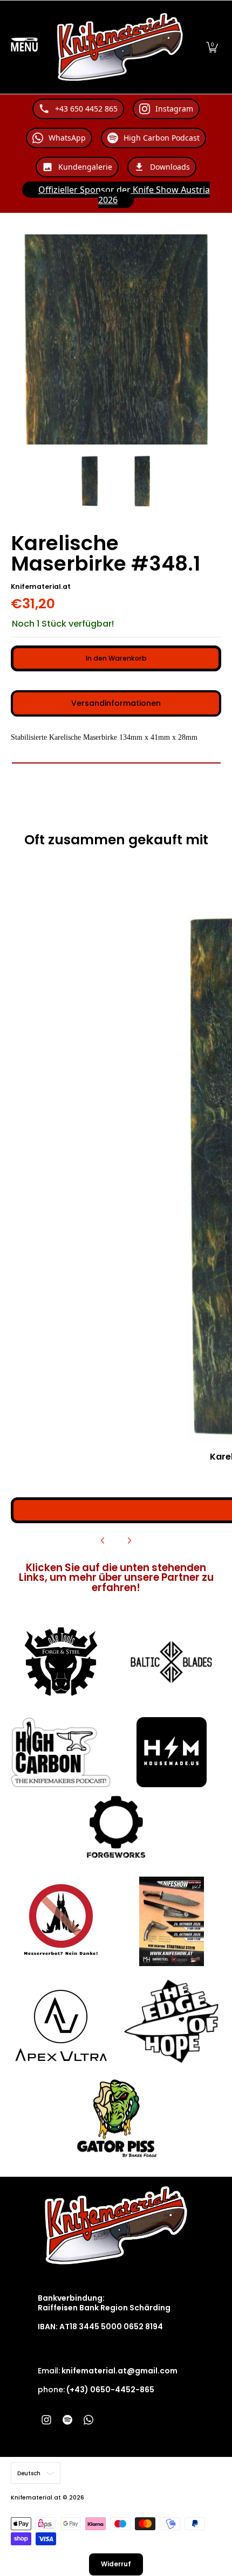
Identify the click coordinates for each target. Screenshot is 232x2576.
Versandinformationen (116, 703)
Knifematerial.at (41, 586)
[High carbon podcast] (61, 1752)
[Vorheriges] (103, 1540)
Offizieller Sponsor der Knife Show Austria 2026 (124, 195)
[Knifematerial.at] (120, 47)
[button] (212, 47)
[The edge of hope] (171, 2021)
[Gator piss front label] (116, 2119)
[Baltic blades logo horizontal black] (171, 1662)
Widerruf (116, 2564)
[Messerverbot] (61, 1921)
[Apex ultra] (61, 2022)
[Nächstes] (129, 1540)
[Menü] (24, 47)
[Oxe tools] (61, 1662)
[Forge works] (116, 1827)
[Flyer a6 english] (171, 1921)
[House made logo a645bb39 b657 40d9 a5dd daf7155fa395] (171, 1752)
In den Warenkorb (116, 658)
